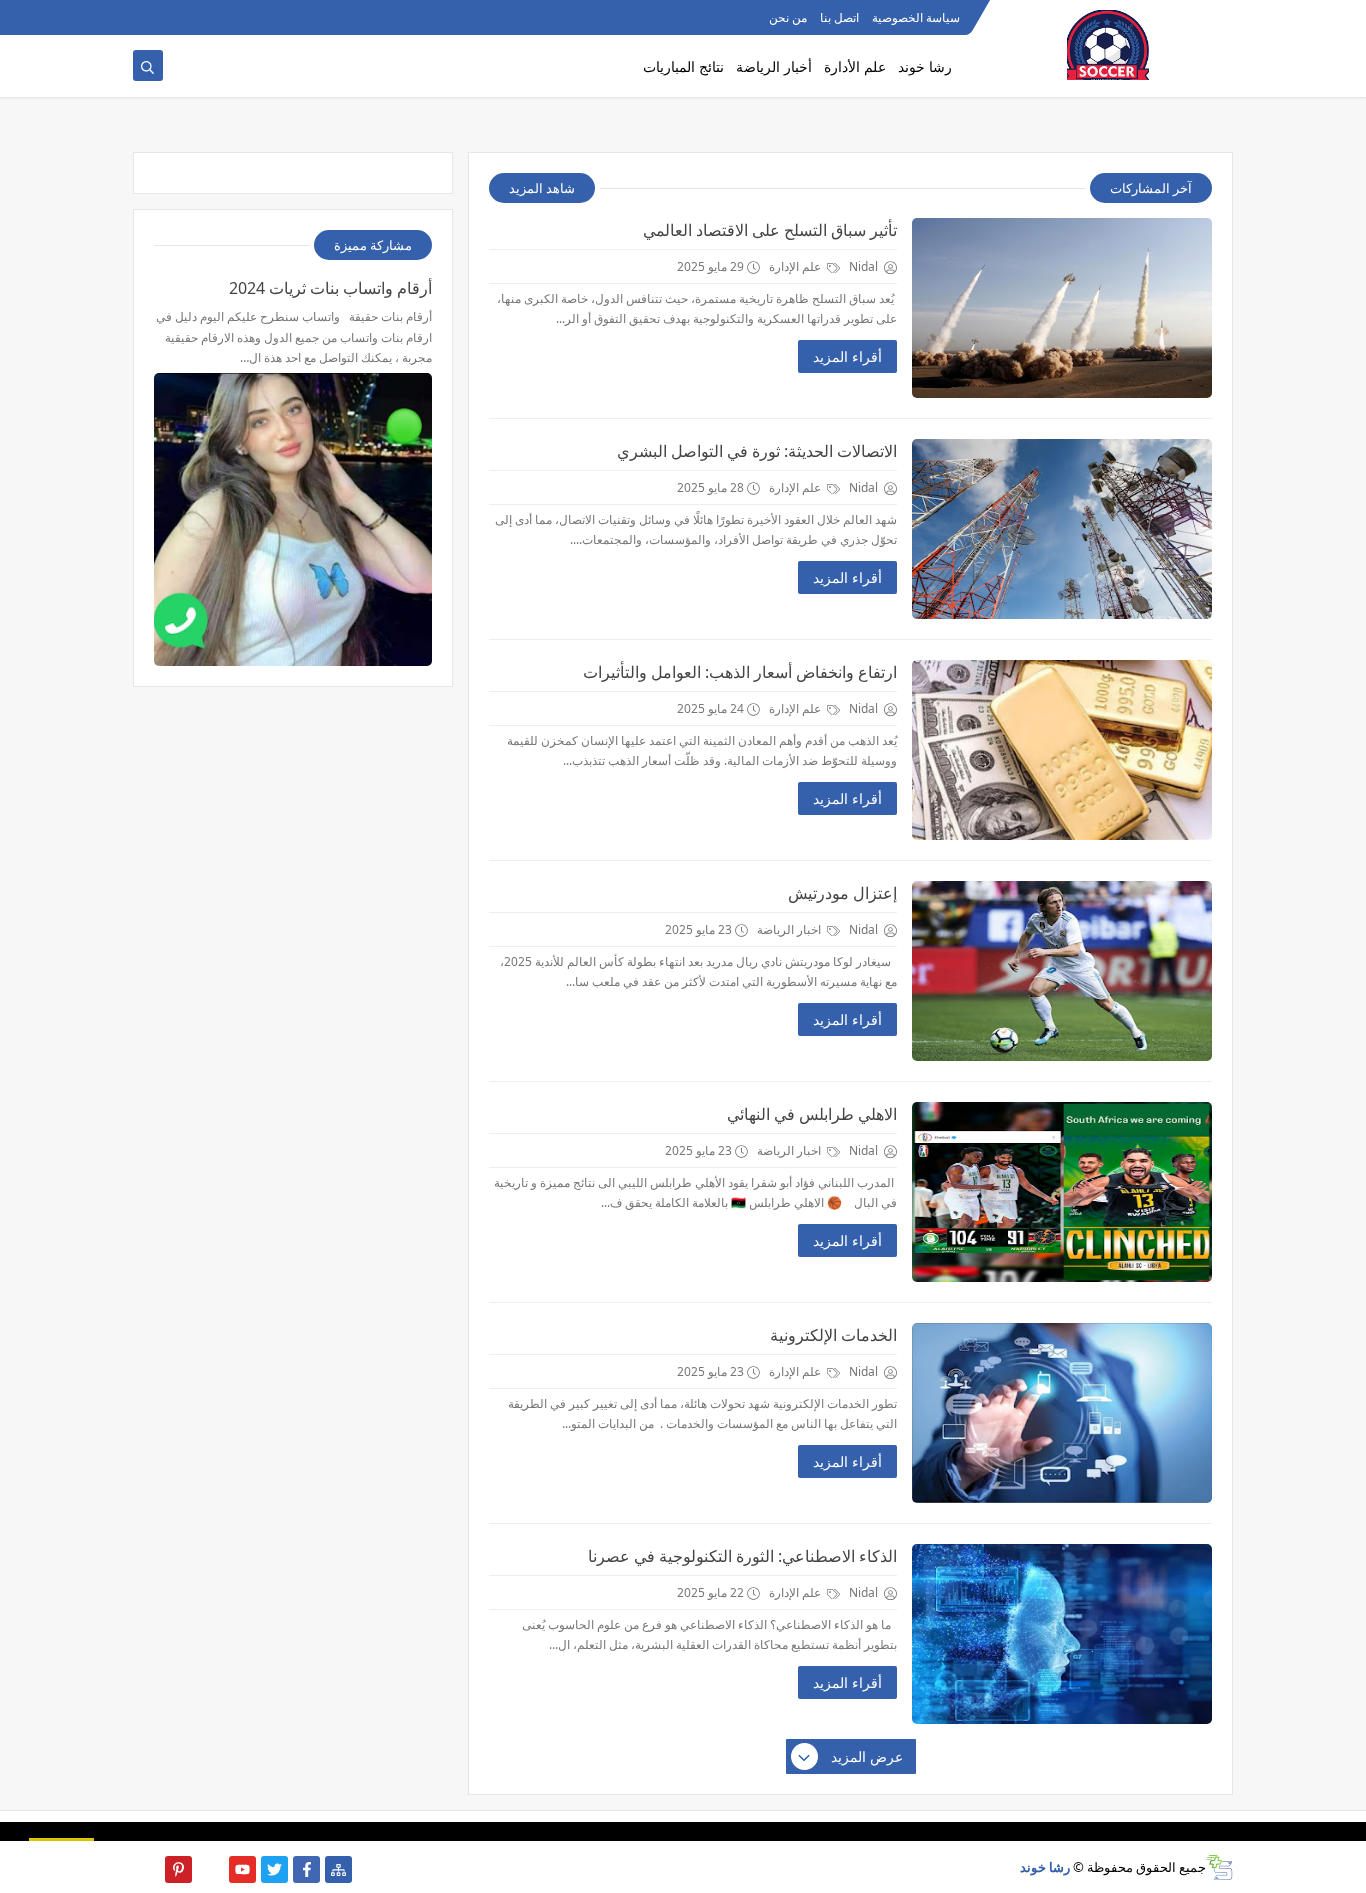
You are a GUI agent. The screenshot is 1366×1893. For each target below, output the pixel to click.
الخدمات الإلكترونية (833, 1335)
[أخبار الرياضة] (146, 17)
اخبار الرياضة (790, 929)
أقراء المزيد (847, 356)
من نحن (788, 17)
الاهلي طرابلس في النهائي (812, 1114)
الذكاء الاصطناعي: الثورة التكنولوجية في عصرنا (742, 1556)
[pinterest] (178, 1869)
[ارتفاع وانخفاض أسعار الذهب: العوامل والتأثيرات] (1062, 750)
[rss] (146, 1869)
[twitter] (274, 1869)
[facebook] (306, 1869)
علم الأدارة (855, 66)
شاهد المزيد (542, 188)
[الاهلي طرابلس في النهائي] (1062, 1192)
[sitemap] (338, 1869)
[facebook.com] (210, 17)
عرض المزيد (867, 1756)
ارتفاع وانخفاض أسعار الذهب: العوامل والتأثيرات (740, 672)
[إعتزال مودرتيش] (1062, 971)
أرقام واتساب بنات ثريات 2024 (330, 288)
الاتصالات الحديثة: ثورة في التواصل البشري (757, 451)
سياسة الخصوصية (916, 17)
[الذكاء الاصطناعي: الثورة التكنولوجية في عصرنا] (1062, 1634)
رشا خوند (925, 66)
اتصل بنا (839, 17)
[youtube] (242, 1869)
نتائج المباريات (683, 66)
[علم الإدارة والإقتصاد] (178, 17)
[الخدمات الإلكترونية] (1062, 1413)
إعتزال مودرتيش (842, 893)
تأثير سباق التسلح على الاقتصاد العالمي (770, 230)
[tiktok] (210, 1869)
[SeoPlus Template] (1219, 1867)
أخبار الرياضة (774, 66)
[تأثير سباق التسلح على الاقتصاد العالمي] (1062, 308)
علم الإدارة (796, 266)
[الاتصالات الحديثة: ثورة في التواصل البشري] (1062, 529)
